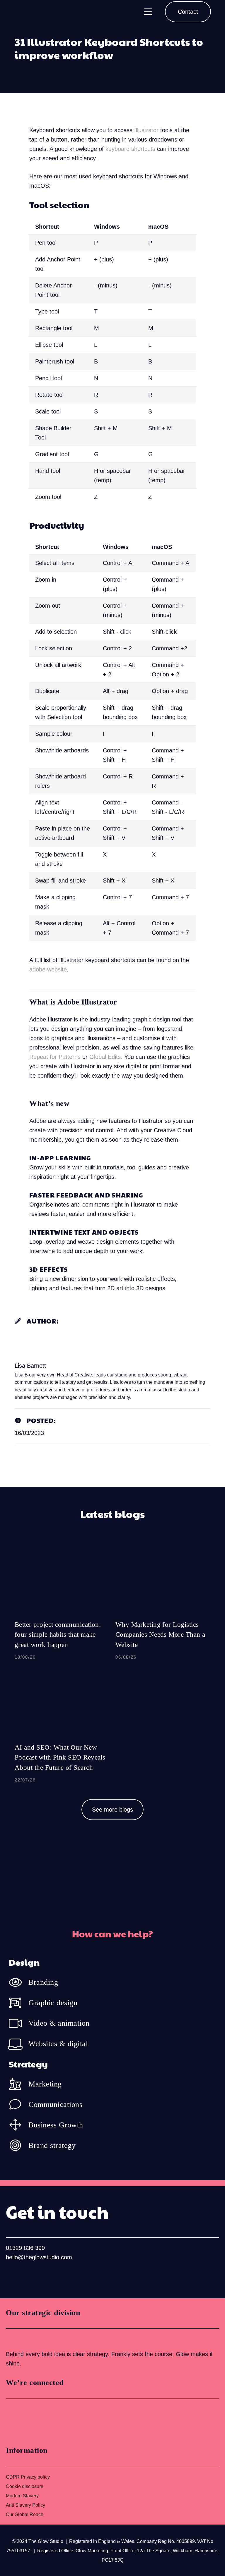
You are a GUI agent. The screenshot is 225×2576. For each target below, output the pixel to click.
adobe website (48, 969)
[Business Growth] (19, 2125)
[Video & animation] (19, 2023)
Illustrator (146, 130)
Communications (55, 2104)
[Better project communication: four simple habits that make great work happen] (62, 1605)
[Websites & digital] (19, 2044)
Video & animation (59, 2023)
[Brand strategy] (19, 2145)
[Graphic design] (19, 2003)
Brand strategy (52, 2145)
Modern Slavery (22, 2496)
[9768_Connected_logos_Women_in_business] (31, 2420)
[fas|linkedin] (12, 2277)
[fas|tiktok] (49, 2277)
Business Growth (56, 2125)
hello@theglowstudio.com (39, 2257)
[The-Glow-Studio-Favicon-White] (21, 12)
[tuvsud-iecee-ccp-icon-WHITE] (28, 2339)
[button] (148, 12)
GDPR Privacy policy (28, 2477)
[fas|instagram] (30, 2277)
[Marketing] (19, 2084)
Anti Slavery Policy (25, 2505)
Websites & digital (58, 2044)
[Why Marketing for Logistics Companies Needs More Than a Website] (163, 1605)
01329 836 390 (25, 2248)
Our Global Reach (25, 2514)
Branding (43, 1982)
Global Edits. (106, 1057)
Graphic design (53, 2003)
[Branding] (19, 1982)
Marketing (45, 2084)
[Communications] (19, 2104)
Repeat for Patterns (55, 1057)
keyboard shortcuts (130, 149)
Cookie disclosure (25, 2486)
